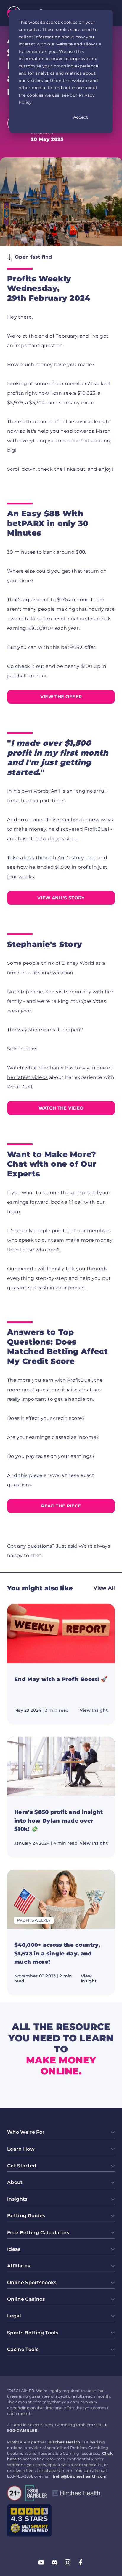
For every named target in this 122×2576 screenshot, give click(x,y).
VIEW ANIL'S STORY (61, 898)
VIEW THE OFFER (61, 697)
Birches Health (64, 2442)
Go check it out (26, 666)
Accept (81, 117)
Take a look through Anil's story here (52, 858)
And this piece (25, 1475)
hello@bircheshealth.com (80, 2476)
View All (104, 1588)
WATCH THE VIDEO (61, 1108)
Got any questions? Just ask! (42, 1546)
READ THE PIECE (61, 1506)
